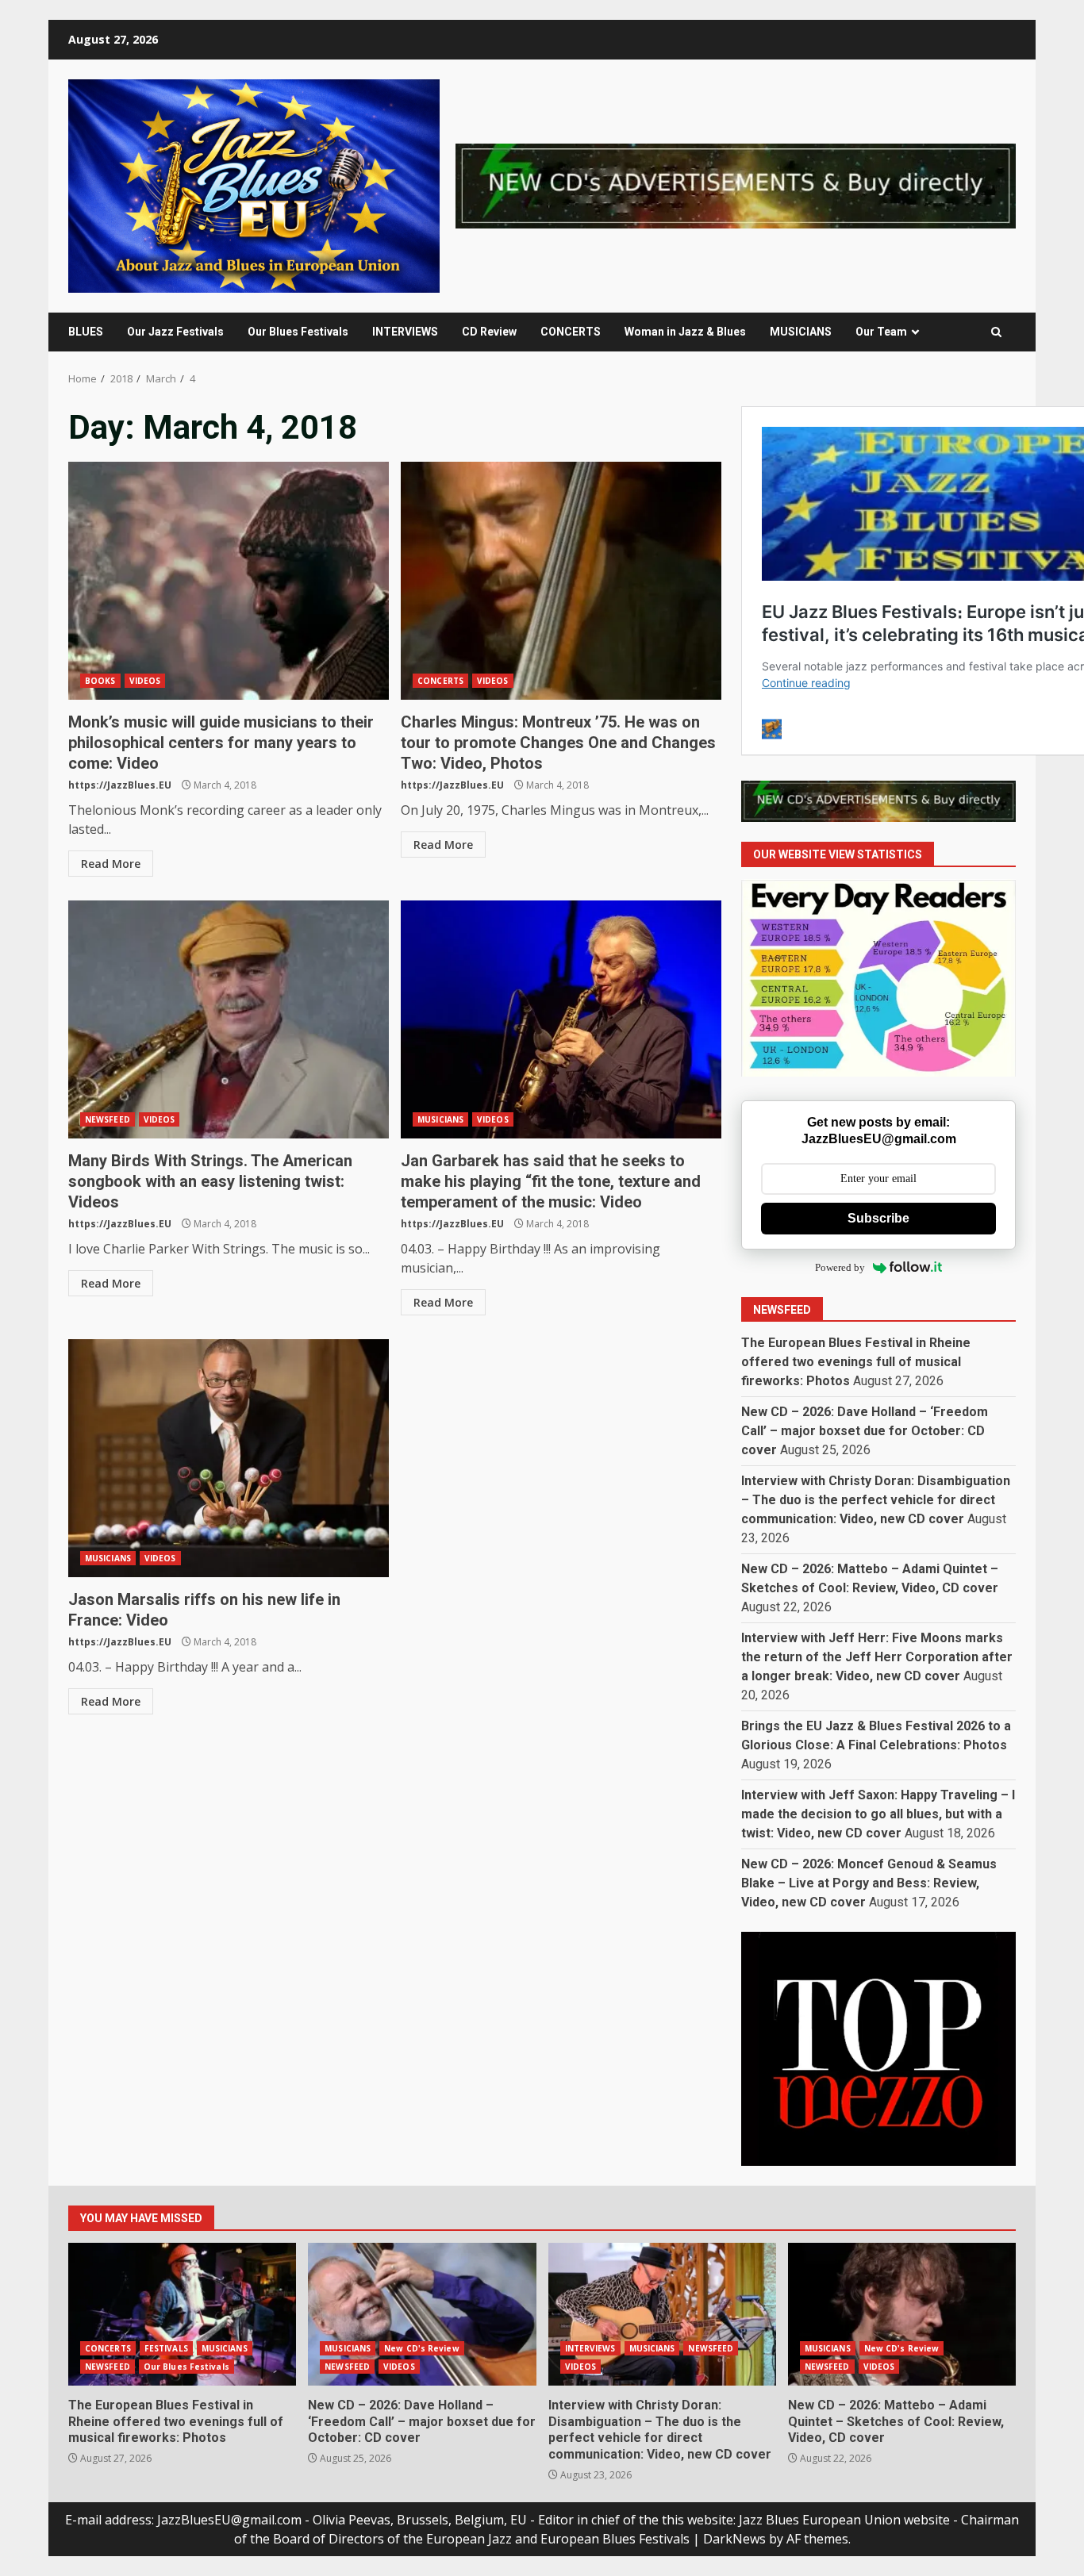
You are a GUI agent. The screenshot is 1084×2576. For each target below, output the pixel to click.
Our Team (881, 332)
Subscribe (878, 1218)
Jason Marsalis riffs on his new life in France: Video (229, 1458)
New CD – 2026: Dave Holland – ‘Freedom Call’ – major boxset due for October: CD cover (865, 1431)
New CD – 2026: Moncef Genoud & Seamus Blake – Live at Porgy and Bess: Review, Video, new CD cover (869, 1883)
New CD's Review (422, 2348)
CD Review (489, 332)
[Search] (996, 332)
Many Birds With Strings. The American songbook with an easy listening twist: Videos (229, 1019)
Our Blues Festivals (298, 332)
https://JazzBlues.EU (120, 785)
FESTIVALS (166, 2348)
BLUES (86, 332)
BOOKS (100, 681)
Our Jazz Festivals (175, 332)
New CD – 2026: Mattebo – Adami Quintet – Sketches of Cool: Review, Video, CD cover (902, 2314)
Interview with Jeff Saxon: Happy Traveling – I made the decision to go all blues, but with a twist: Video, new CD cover (878, 1814)
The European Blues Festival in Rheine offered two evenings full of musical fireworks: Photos (856, 1362)
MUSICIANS (801, 332)
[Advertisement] (736, 185)
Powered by (840, 1267)
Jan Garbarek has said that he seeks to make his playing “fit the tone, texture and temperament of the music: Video (561, 1019)
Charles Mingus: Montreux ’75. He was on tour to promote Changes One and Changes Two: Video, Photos (561, 581)
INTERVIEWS (405, 332)
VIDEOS (145, 681)
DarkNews (734, 2539)
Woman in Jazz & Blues (685, 332)
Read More (111, 864)
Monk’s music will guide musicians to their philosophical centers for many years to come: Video (229, 581)
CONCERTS (571, 332)
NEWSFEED (108, 1119)
